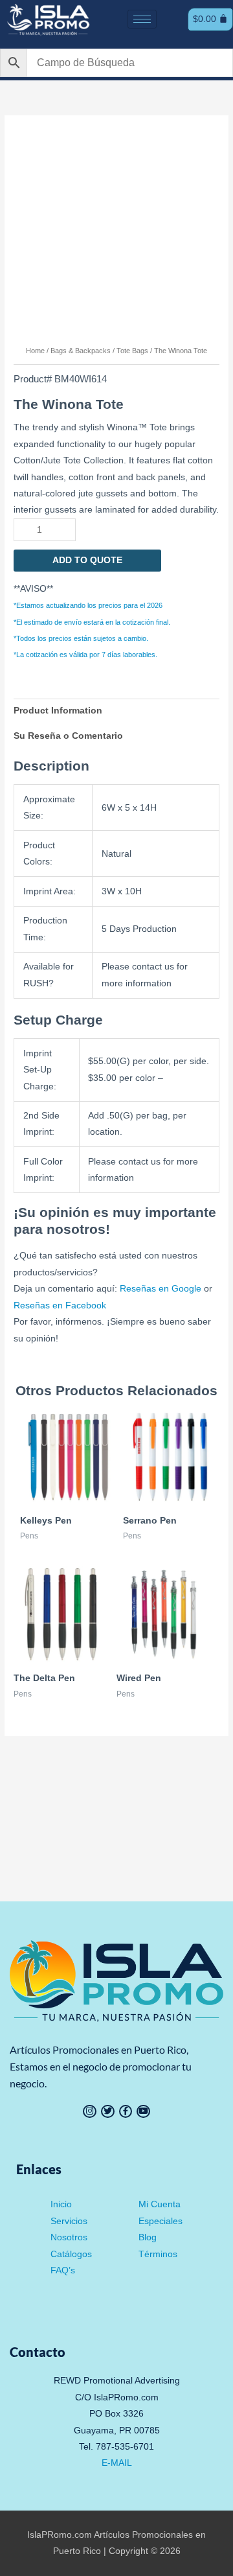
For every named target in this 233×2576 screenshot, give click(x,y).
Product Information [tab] (58, 711)
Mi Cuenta (160, 2204)
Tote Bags (132, 351)
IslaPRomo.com (61, 2535)
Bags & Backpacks (81, 351)
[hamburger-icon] (142, 19)
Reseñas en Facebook (60, 1305)
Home (35, 351)
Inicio (61, 2204)
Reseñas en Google (161, 1289)
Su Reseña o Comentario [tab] (68, 736)
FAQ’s (63, 2270)
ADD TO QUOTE (87, 560)
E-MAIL (117, 2463)
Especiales (161, 2221)
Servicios (69, 2221)
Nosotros (69, 2237)
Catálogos (71, 2254)
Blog (148, 2237)
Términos (158, 2254)
